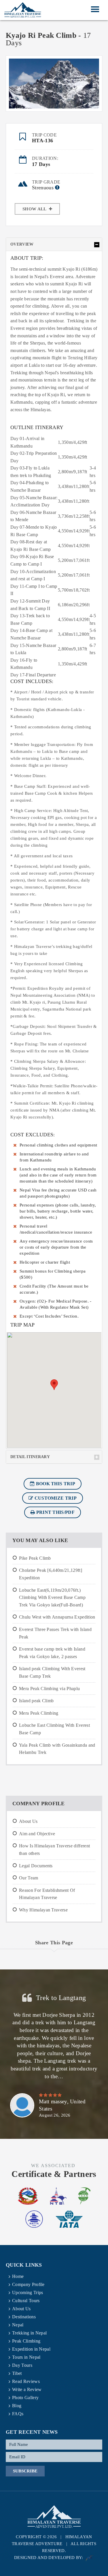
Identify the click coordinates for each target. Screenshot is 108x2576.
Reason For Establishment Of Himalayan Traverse (47, 1894)
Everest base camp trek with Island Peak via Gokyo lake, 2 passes (52, 1653)
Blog (17, 2406)
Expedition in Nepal (31, 2349)
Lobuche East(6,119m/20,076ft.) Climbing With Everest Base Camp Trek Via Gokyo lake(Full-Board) (52, 1597)
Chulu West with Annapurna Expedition (57, 1617)
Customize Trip (55, 1498)
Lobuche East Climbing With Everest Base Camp (54, 1729)
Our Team (29, 1878)
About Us (28, 1821)
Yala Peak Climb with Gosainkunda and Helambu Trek (57, 1749)
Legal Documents (36, 1866)
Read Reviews (26, 2381)
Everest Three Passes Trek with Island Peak (55, 1633)
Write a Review (27, 2389)
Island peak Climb (36, 1701)
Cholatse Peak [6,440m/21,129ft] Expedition (51, 1574)
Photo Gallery (25, 2398)
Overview (22, 244)
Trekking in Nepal (29, 2333)
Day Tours (22, 2365)
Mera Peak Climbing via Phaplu (49, 1689)
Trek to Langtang (61, 1998)
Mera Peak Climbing (39, 1713)
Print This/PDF (55, 1512)
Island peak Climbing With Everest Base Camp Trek (52, 1672)
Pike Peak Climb (35, 1558)
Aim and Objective (37, 1834)
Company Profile (28, 2284)
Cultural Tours (26, 2301)
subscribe (25, 2471)
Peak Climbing (26, 2341)
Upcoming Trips (28, 2292)
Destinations (24, 2317)
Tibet (17, 2373)
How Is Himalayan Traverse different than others (54, 1850)
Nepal (18, 2325)
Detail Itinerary (30, 1457)
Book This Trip (55, 1484)
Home (18, 2276)
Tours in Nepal (26, 2357)
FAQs (18, 2414)
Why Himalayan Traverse (43, 1910)
